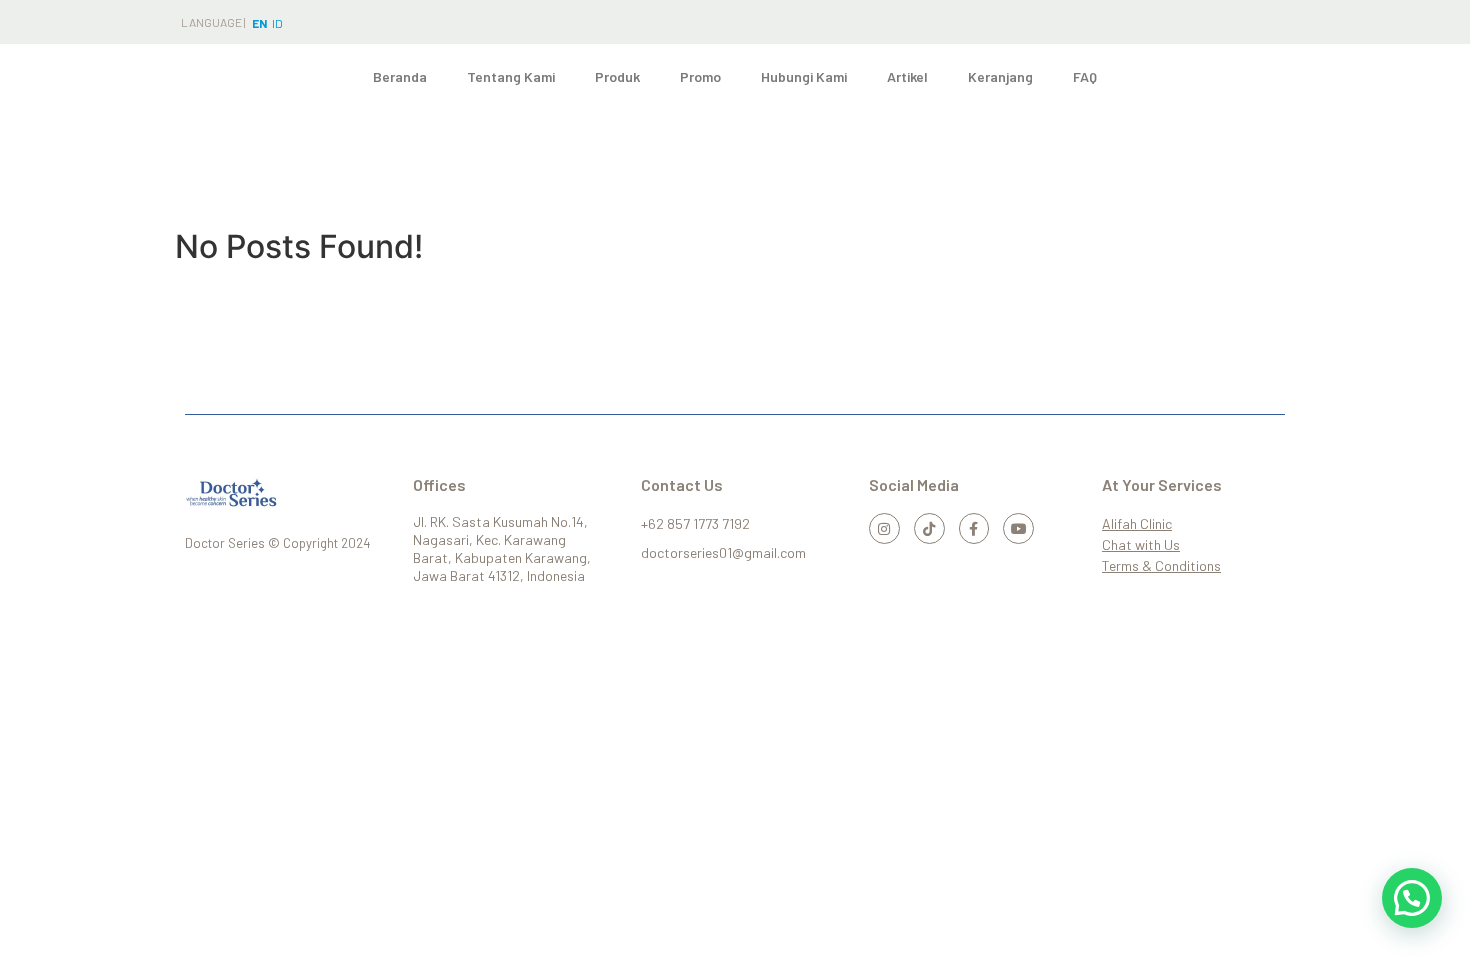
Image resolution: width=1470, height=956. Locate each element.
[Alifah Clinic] (1191, 523)
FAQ (1085, 76)
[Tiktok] (929, 528)
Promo (700, 76)
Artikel (907, 76)
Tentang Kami (511, 76)
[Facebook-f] (974, 528)
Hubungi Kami (804, 76)
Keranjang (1000, 76)
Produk (617, 76)
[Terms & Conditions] (1191, 565)
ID (277, 23)
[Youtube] (1018, 528)
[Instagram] (884, 528)
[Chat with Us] (1191, 544)
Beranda (400, 76)
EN (259, 23)
